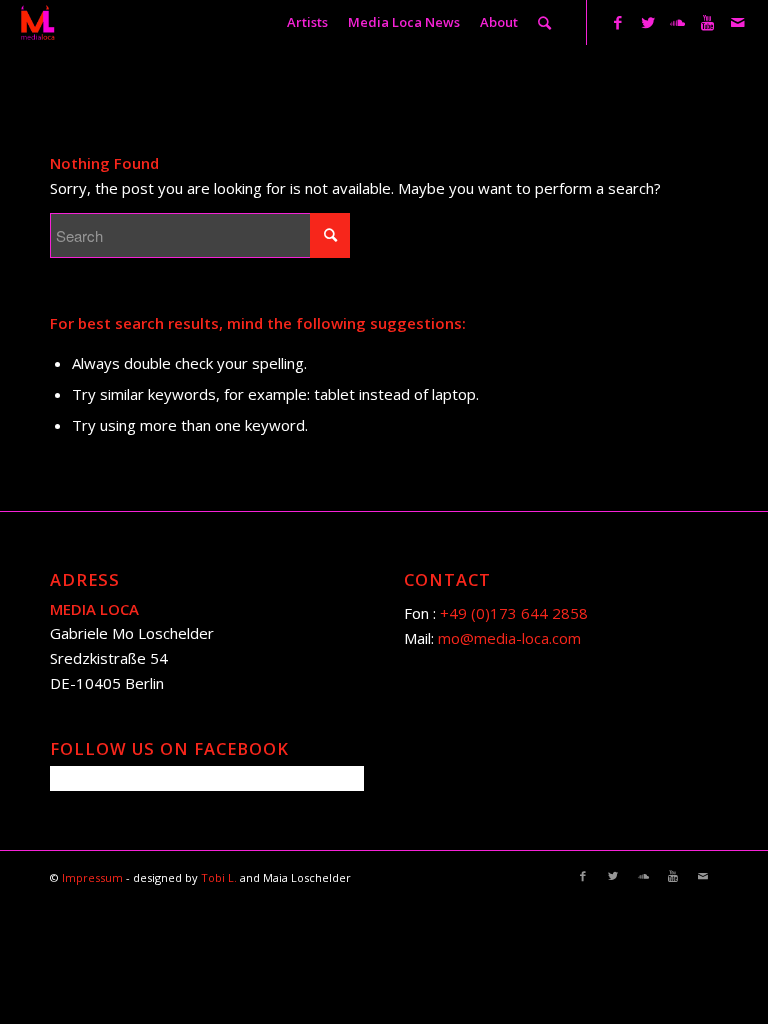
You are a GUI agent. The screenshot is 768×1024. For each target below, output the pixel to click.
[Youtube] (708, 22)
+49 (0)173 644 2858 (514, 613)
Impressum (94, 877)
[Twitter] (648, 22)
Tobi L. (220, 877)
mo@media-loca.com (509, 638)
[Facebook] (618, 22)
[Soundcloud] (678, 22)
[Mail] (738, 22)
